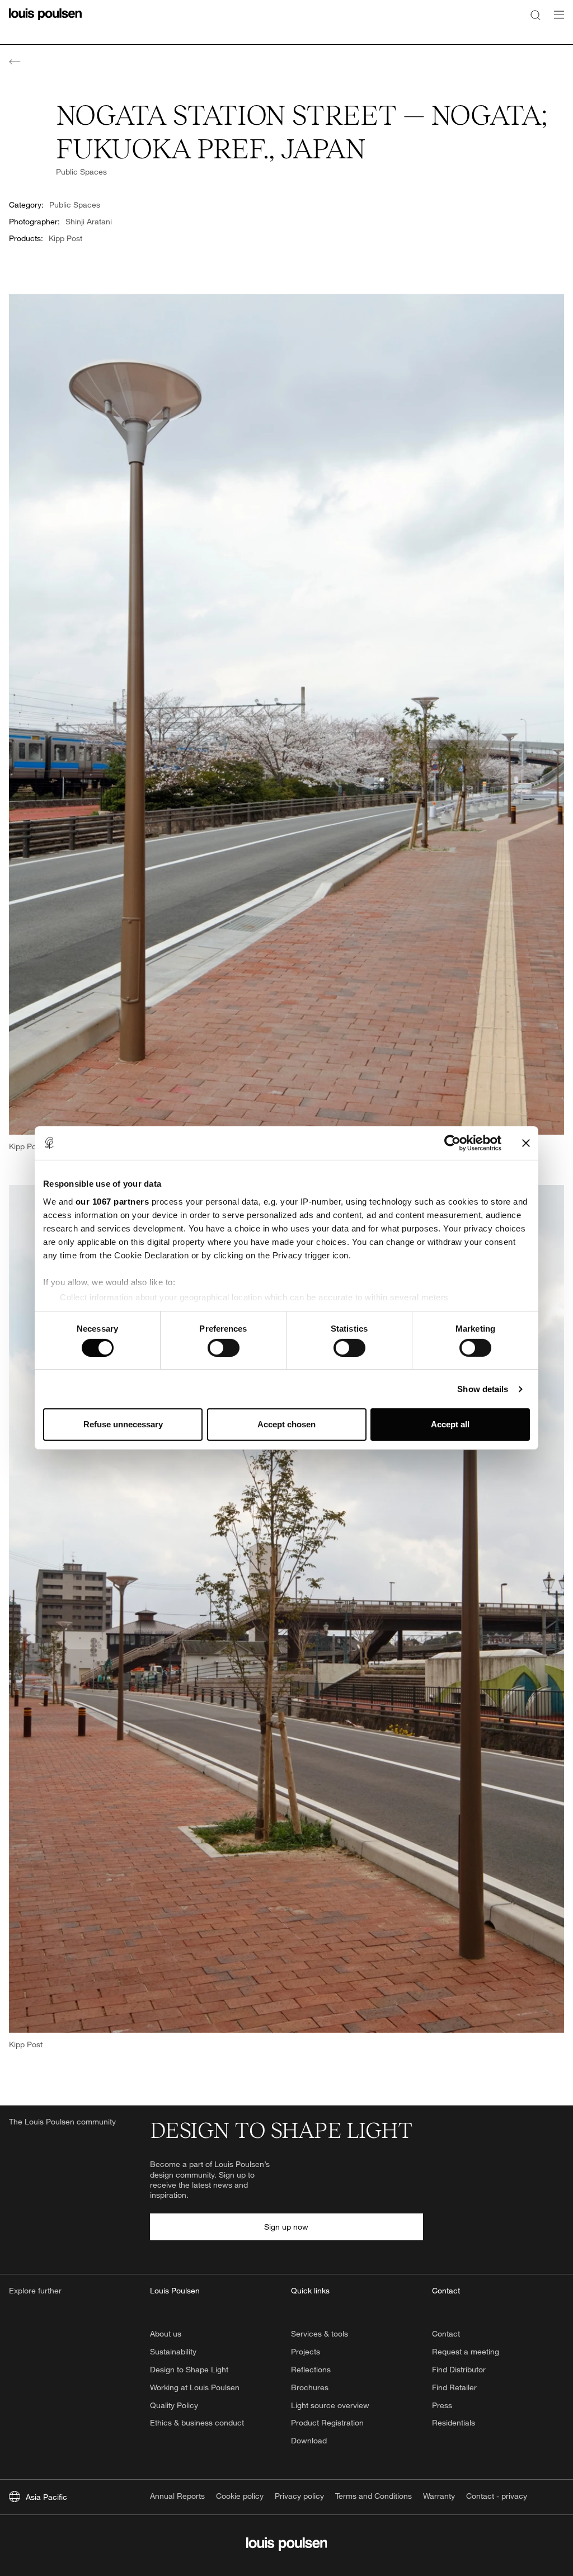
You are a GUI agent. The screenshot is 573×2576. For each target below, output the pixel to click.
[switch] (224, 1348)
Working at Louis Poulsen (195, 2387)
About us (166, 2333)
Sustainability (173, 2351)
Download (309, 2440)
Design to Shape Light (189, 2369)
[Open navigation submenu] (556, 21)
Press (442, 2405)
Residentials (454, 2422)
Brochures (310, 2387)
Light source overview (330, 2405)
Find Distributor (459, 2369)
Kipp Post (65, 238)
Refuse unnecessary (123, 1424)
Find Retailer (454, 2387)
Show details (483, 1389)
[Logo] (45, 21)
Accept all (450, 1424)
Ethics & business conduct (197, 2422)
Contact (446, 2333)
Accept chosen (286, 1424)
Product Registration (327, 2422)
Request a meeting (466, 2351)
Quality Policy (174, 2405)
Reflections (311, 2369)
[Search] (536, 15)
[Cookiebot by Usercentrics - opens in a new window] (452, 1143)
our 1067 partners (112, 1201)
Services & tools (320, 2333)
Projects (306, 2351)
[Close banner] (526, 1143)
